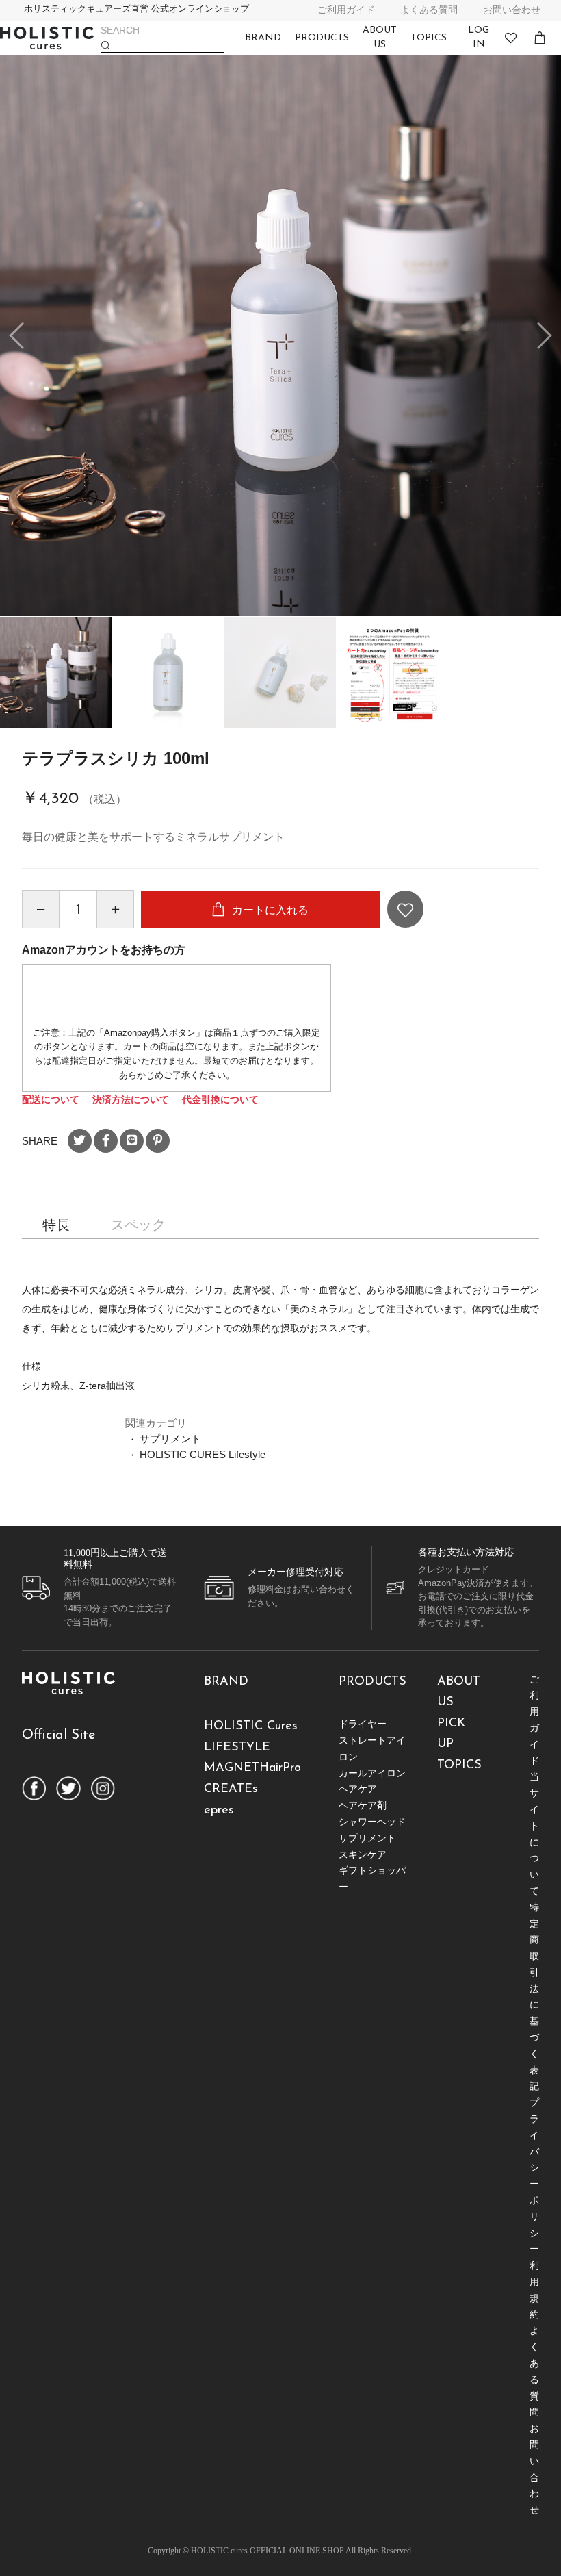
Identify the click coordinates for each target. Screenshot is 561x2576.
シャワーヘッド (372, 1822)
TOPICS (429, 38)
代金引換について (220, 1099)
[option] (280, 335)
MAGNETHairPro (252, 1768)
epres (219, 1811)
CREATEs (231, 1789)
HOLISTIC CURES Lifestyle (203, 1454)
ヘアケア (358, 1789)
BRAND (263, 38)
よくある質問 (429, 10)
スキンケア (363, 1854)
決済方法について (131, 1099)
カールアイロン (372, 1773)
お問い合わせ (512, 10)
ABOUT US (380, 38)
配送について (51, 1099)
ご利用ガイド (346, 10)
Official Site (59, 1735)
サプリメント (170, 1439)
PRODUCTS (322, 38)
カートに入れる (269, 910)
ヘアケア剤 (363, 1805)
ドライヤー (363, 1724)
